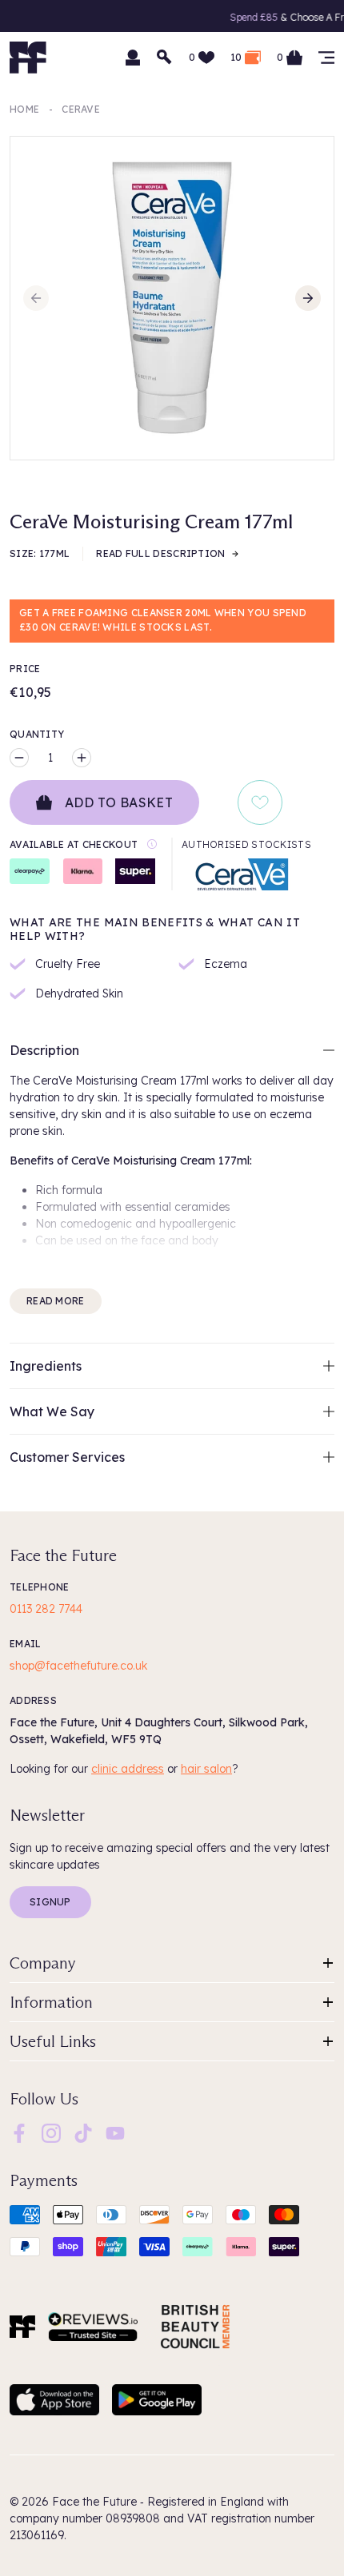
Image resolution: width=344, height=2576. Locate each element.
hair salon (206, 1769)
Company (43, 1963)
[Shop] (326, 58)
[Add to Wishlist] (260, 802)
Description (44, 1050)
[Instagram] (51, 2132)
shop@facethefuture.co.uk (78, 1666)
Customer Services (67, 1457)
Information (51, 2002)
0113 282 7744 (46, 1609)
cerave (81, 109)
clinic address (128, 1769)
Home (24, 109)
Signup (50, 1902)
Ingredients (46, 1366)
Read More (56, 1301)
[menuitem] (19, 2133)
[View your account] (133, 58)
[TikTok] (83, 2132)
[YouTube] (115, 2132)
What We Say (52, 1411)
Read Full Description (160, 553)
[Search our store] (165, 58)
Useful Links (53, 2041)
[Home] (22, 2327)
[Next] (308, 298)
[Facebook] (19, 2132)
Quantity (37, 734)
